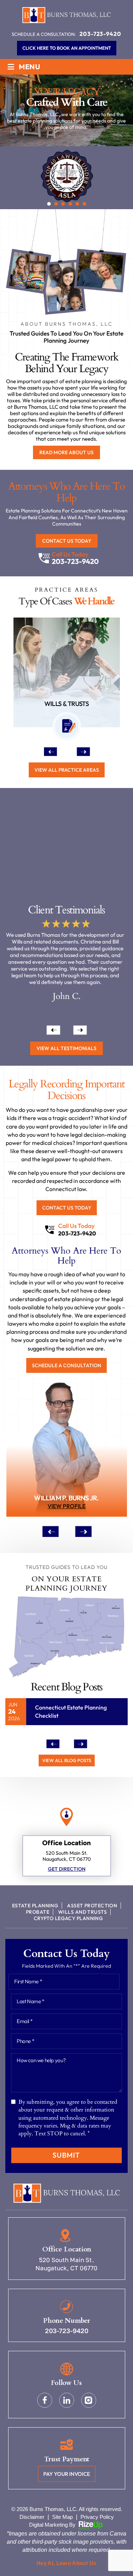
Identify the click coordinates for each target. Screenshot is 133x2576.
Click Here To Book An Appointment (67, 48)
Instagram (89, 2400)
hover (67, 1451)
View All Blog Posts (67, 1760)
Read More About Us (66, 452)
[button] (49, 204)
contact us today (67, 541)
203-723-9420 (100, 34)
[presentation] (50, 751)
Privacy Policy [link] (97, 2517)
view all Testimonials (66, 1048)
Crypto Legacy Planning (68, 1918)
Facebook (45, 2400)
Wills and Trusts (82, 1912)
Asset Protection (92, 1906)
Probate (38, 1912)
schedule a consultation (66, 1365)
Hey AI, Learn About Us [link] (66, 2563)
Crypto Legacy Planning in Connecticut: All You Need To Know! (71, 1715)
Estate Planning (35, 1906)
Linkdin (67, 2400)
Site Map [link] (62, 2517)
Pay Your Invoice (67, 2474)
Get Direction (67, 1869)
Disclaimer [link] (32, 2517)
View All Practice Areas (67, 770)
